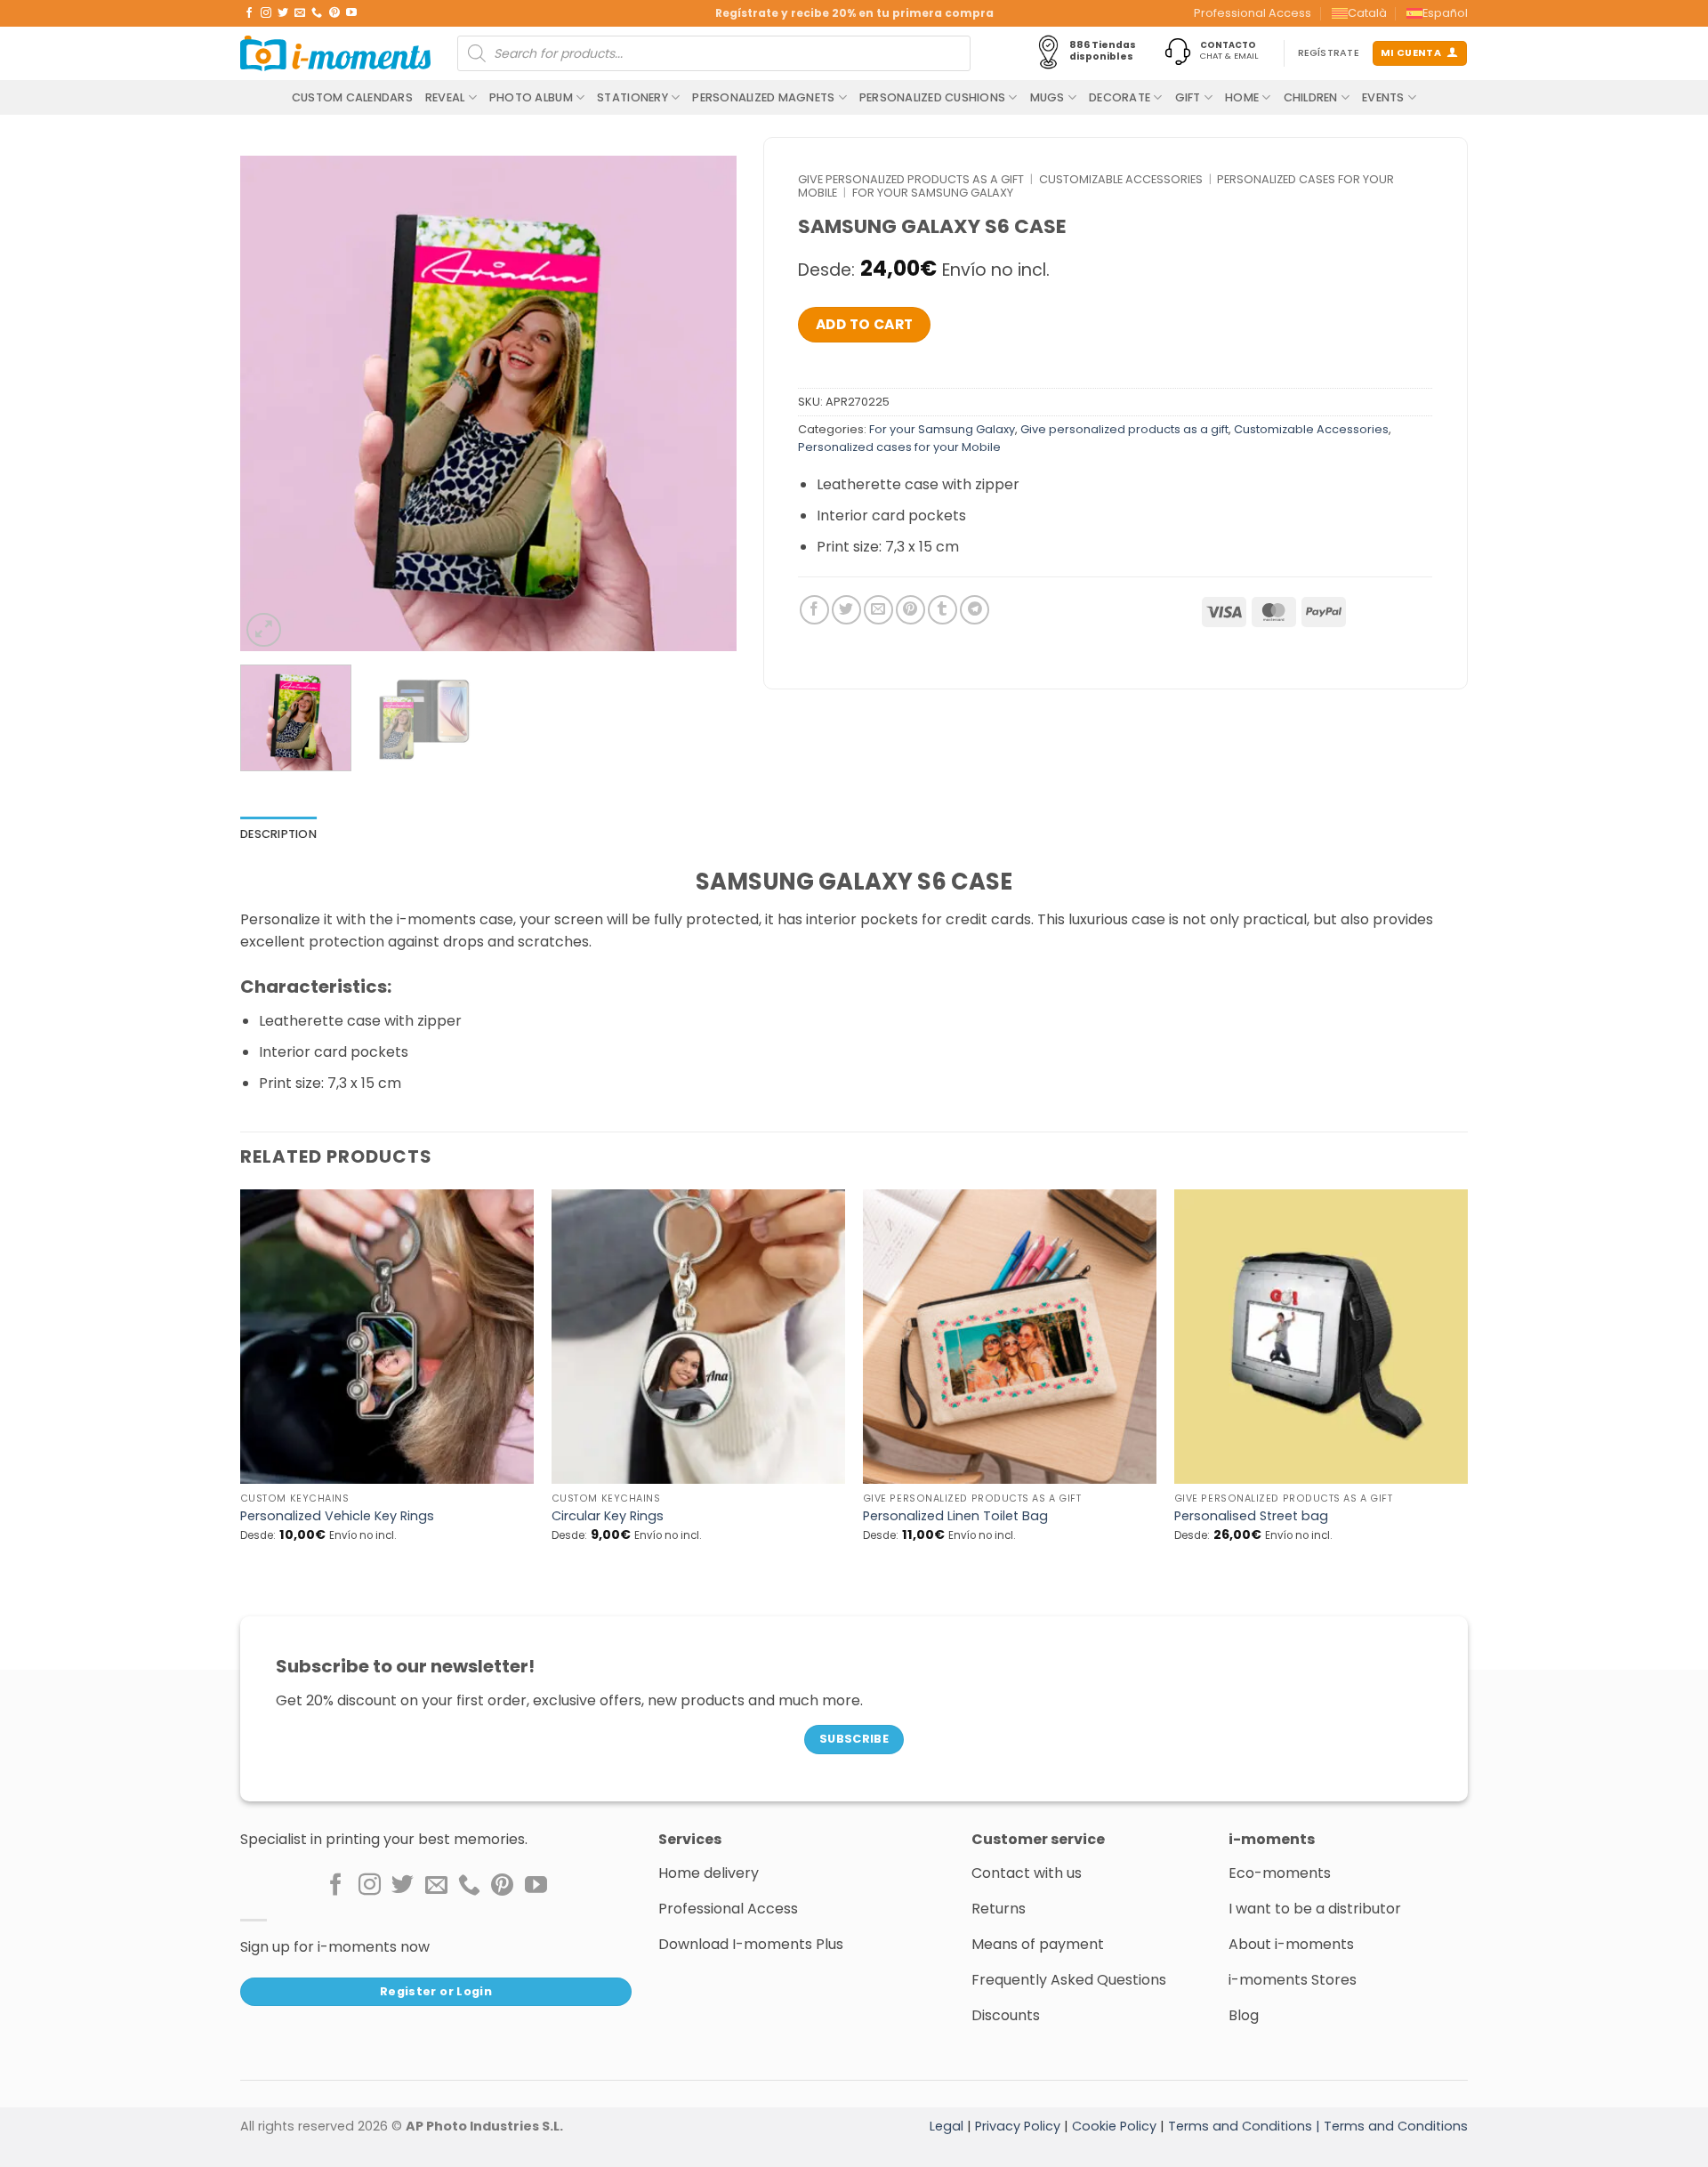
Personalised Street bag (1251, 1516)
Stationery (632, 97)
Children (1311, 97)
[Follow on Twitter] (283, 13)
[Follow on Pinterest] (334, 13)
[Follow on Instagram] (266, 13)
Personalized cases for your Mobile (899, 447)
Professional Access (1253, 13)
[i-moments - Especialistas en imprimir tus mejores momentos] (335, 53)
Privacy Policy (1018, 2126)
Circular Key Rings (608, 1516)
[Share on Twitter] (846, 610)
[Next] (704, 404)
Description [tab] (278, 834)
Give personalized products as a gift (911, 179)
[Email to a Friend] (878, 610)
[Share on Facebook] (814, 610)
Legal (947, 2126)
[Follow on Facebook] (249, 13)
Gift (1188, 97)
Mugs (1047, 97)
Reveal (445, 97)
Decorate (1120, 97)
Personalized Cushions (932, 97)
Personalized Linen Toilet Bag (955, 1516)
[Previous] (272, 404)
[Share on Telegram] (975, 610)
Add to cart (865, 324)
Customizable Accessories (1121, 179)
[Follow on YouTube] (351, 13)
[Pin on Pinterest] (910, 610)
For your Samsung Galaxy (933, 193)
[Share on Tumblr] (943, 610)
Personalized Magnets (763, 97)
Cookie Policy (1114, 2126)
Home (1242, 97)
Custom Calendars (352, 97)
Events (1383, 97)
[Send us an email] (300, 13)
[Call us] (317, 13)
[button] (264, 630)
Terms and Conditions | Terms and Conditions (1318, 2126)
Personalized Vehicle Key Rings (337, 1516)
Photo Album (531, 97)
